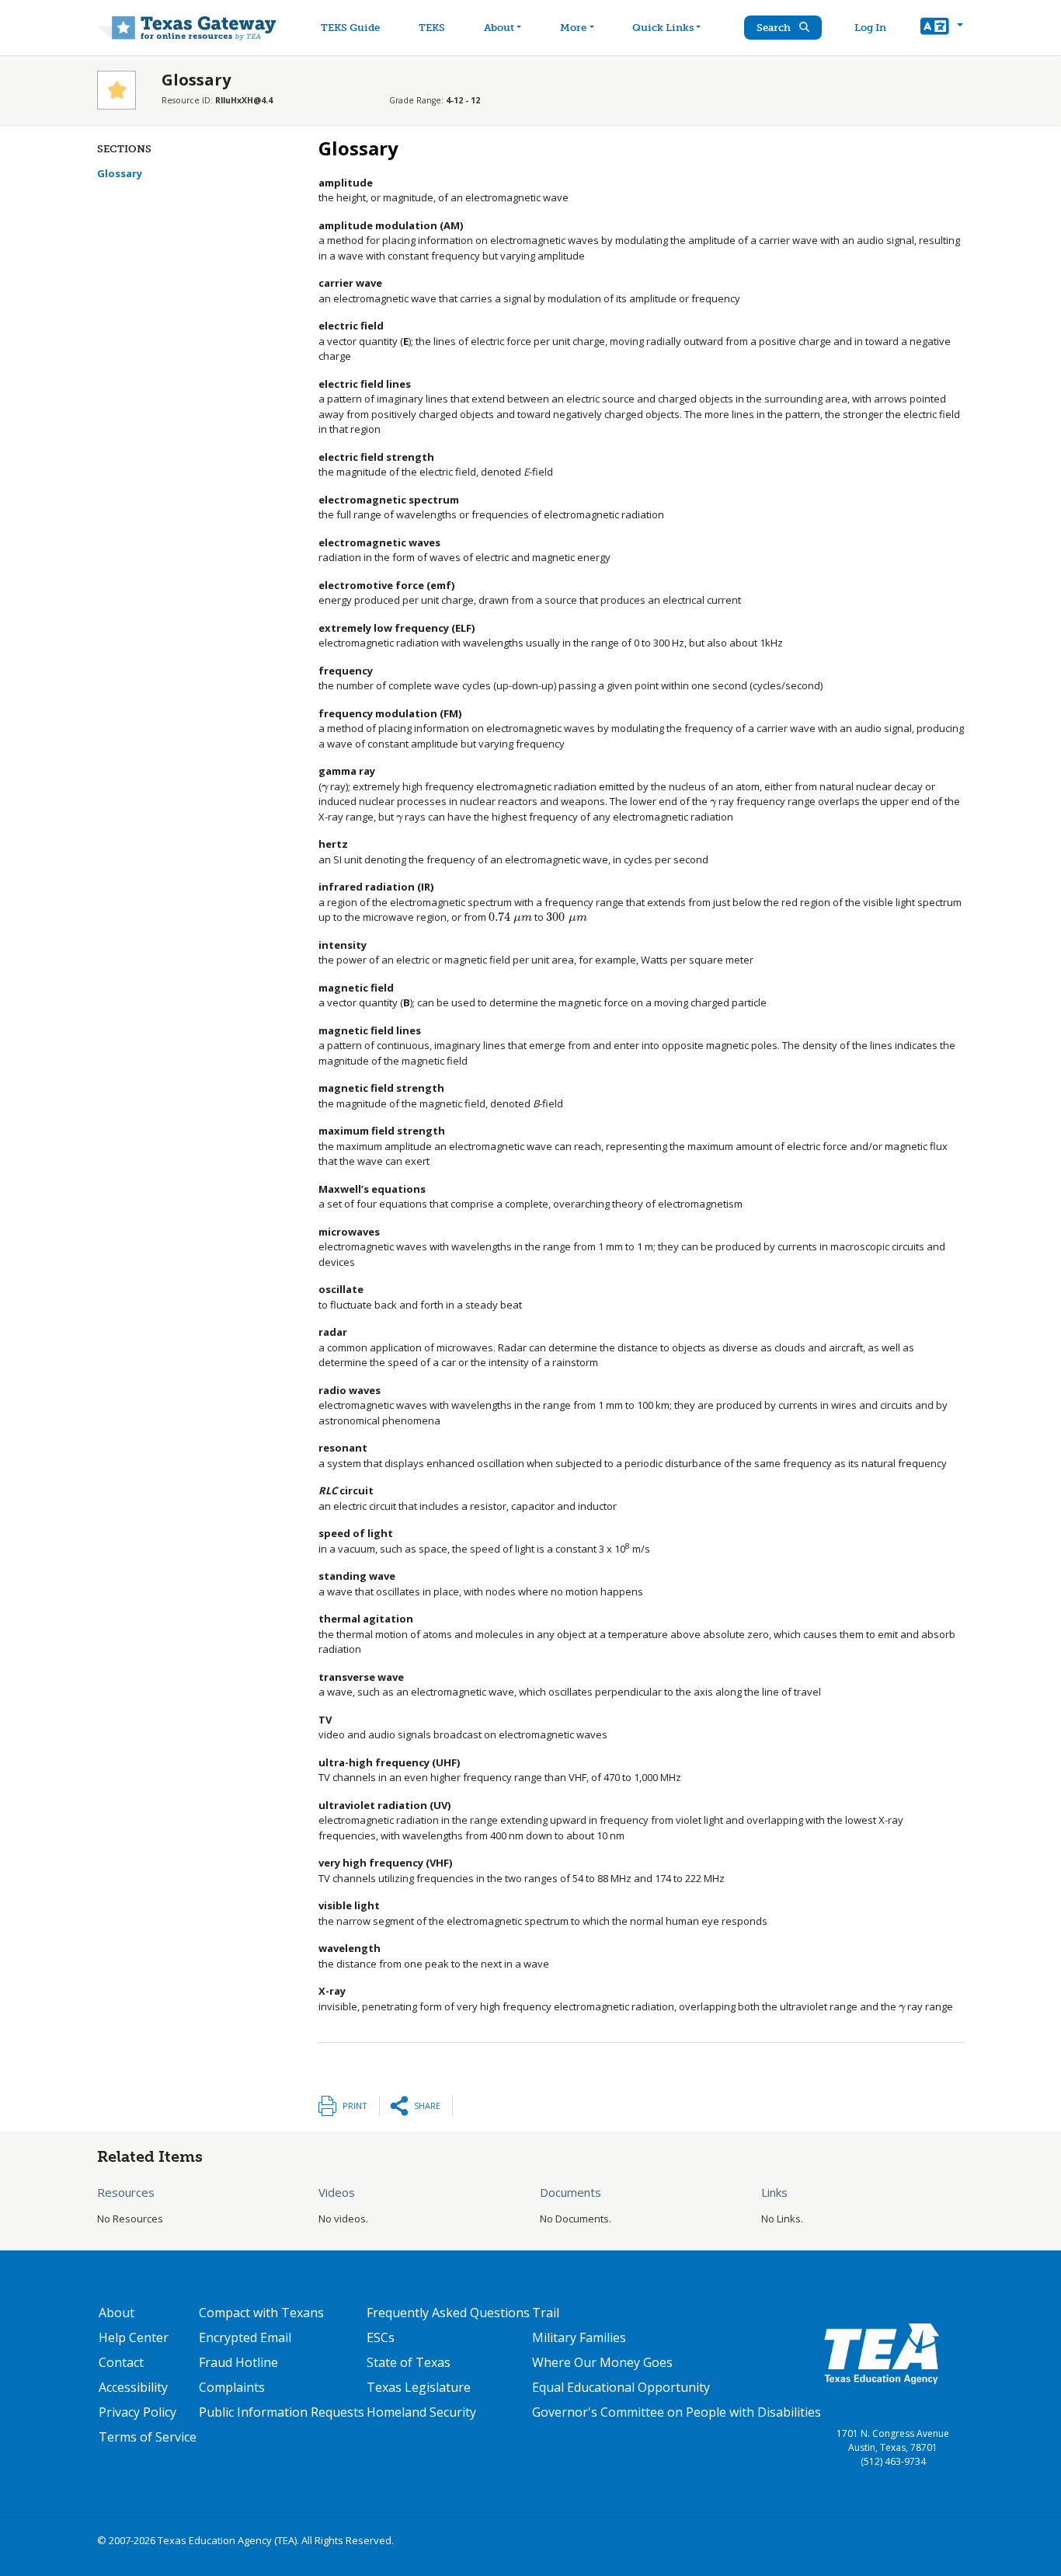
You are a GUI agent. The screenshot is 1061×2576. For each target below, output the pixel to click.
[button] (942, 28)
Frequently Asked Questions (448, 2313)
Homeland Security (421, 2412)
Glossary (120, 173)
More (573, 28)
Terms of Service (148, 2437)
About (499, 28)
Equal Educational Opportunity (621, 2387)
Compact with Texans (261, 2313)
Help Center (134, 2337)
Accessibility (133, 2387)
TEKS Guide (350, 28)
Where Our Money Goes (602, 2362)
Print (355, 2105)
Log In (870, 28)
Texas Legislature (419, 2387)
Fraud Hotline (238, 2362)
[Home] (187, 28)
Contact (121, 2362)
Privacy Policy (137, 2412)
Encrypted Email (245, 2337)
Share (427, 2105)
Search (775, 28)
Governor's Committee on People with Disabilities (677, 2412)
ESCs (381, 2337)
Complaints (232, 2387)
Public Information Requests (282, 2412)
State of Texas (409, 2362)
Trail (546, 2313)
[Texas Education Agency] (882, 2353)
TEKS (432, 28)
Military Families (579, 2337)
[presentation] (325, 786)
